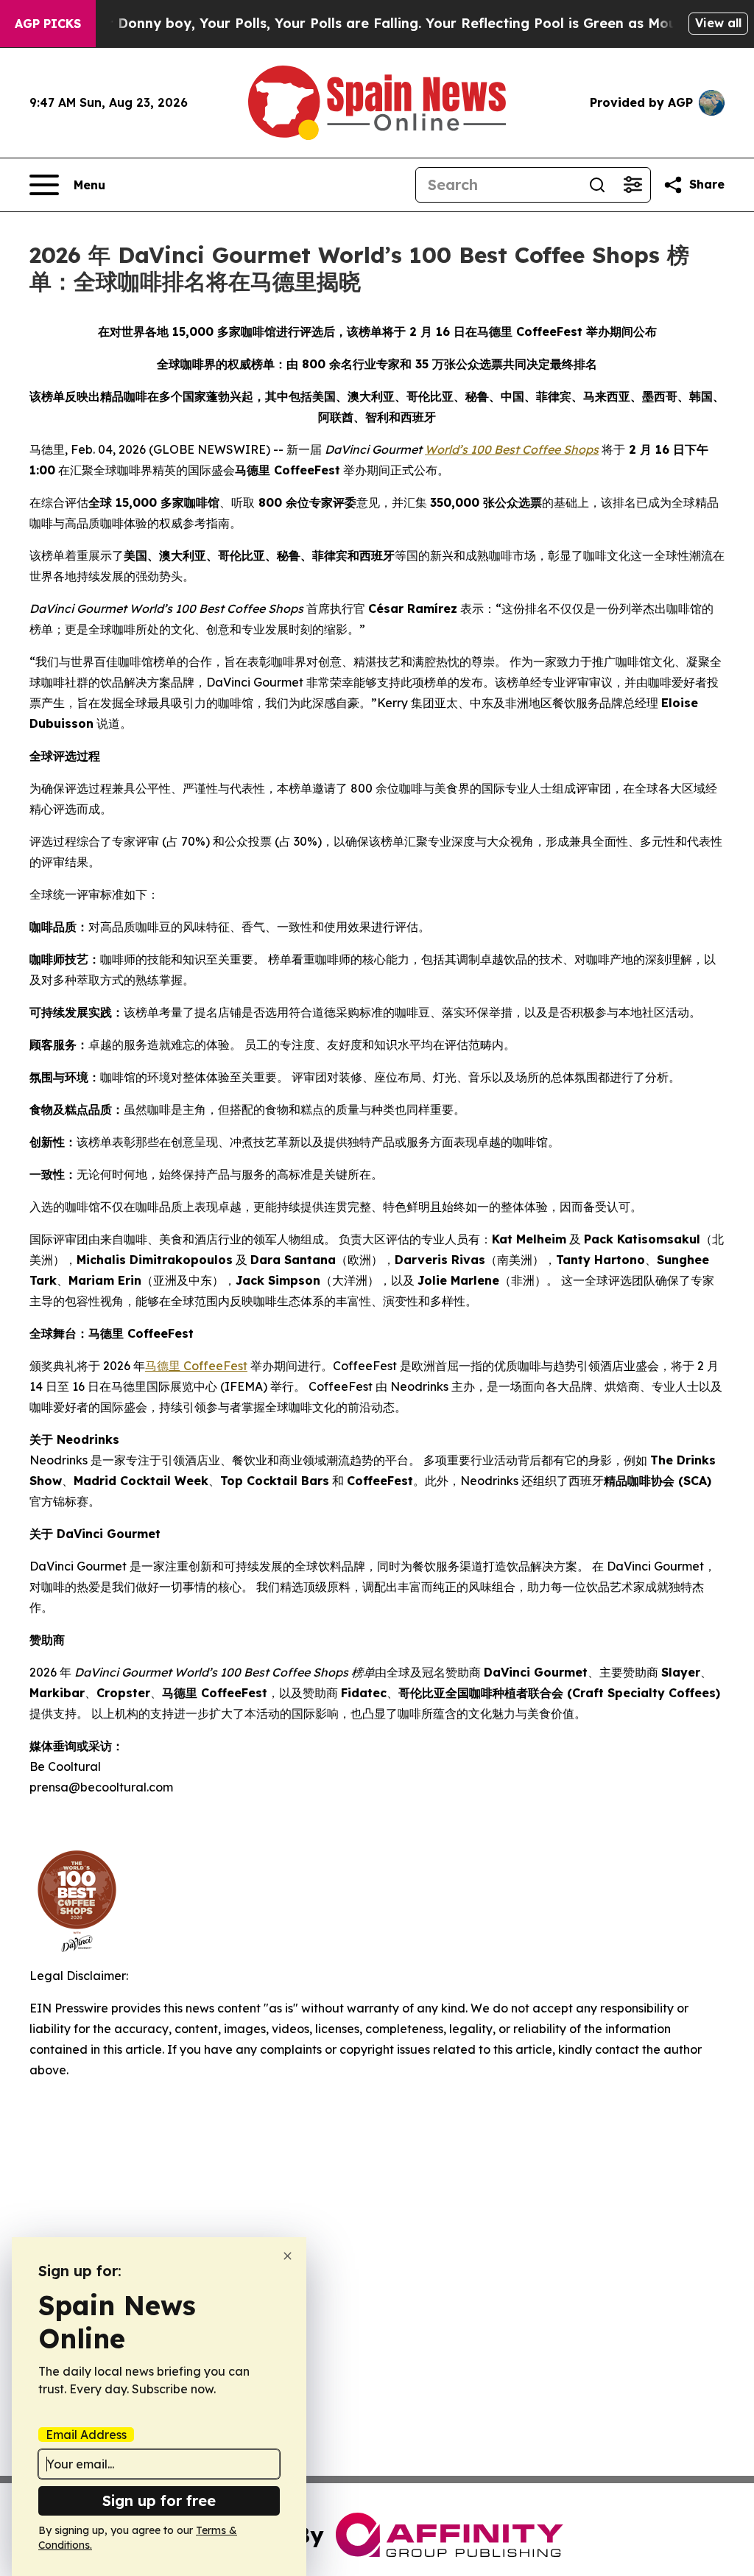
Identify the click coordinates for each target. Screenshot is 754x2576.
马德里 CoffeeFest (196, 1366)
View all (718, 23)
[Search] (597, 185)
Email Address (86, 2435)
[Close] (288, 2256)
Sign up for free (159, 2500)
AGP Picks (48, 24)
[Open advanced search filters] (633, 185)
